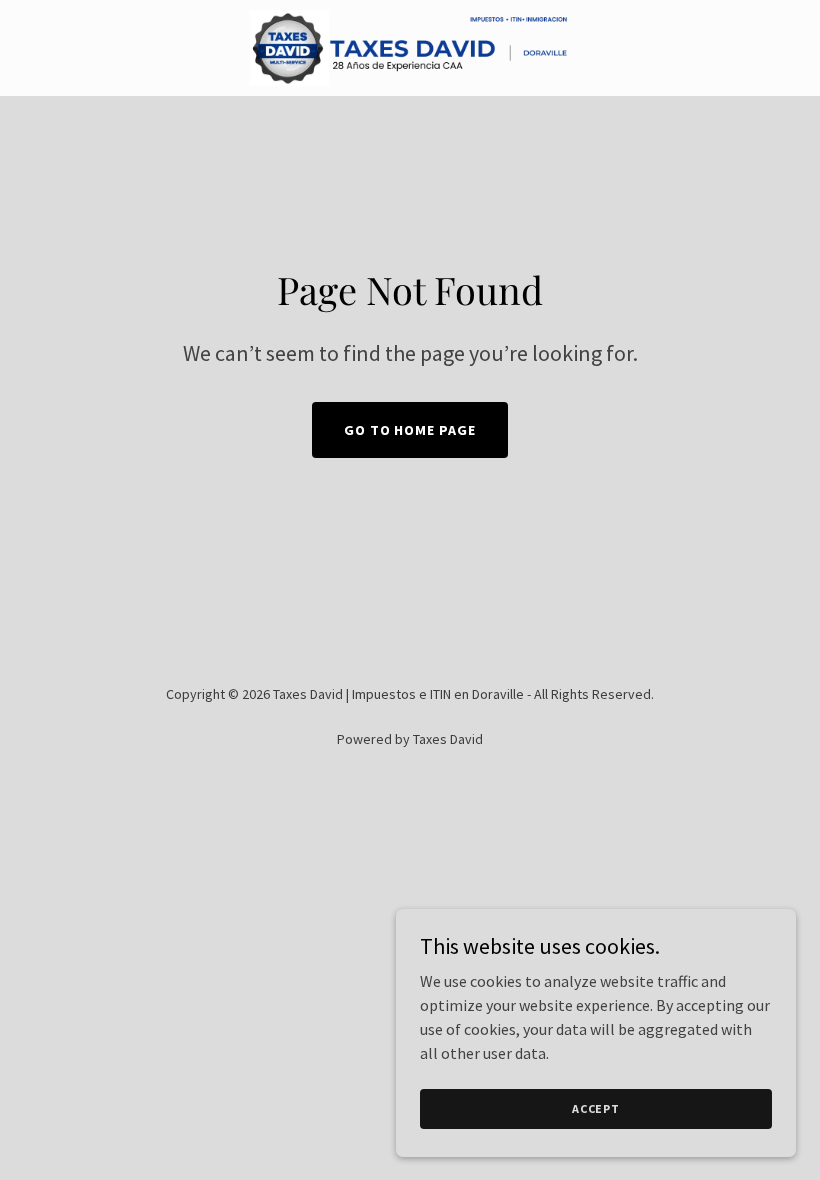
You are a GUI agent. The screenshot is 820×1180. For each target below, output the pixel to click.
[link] (410, 48)
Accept (596, 1108)
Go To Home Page (410, 430)
